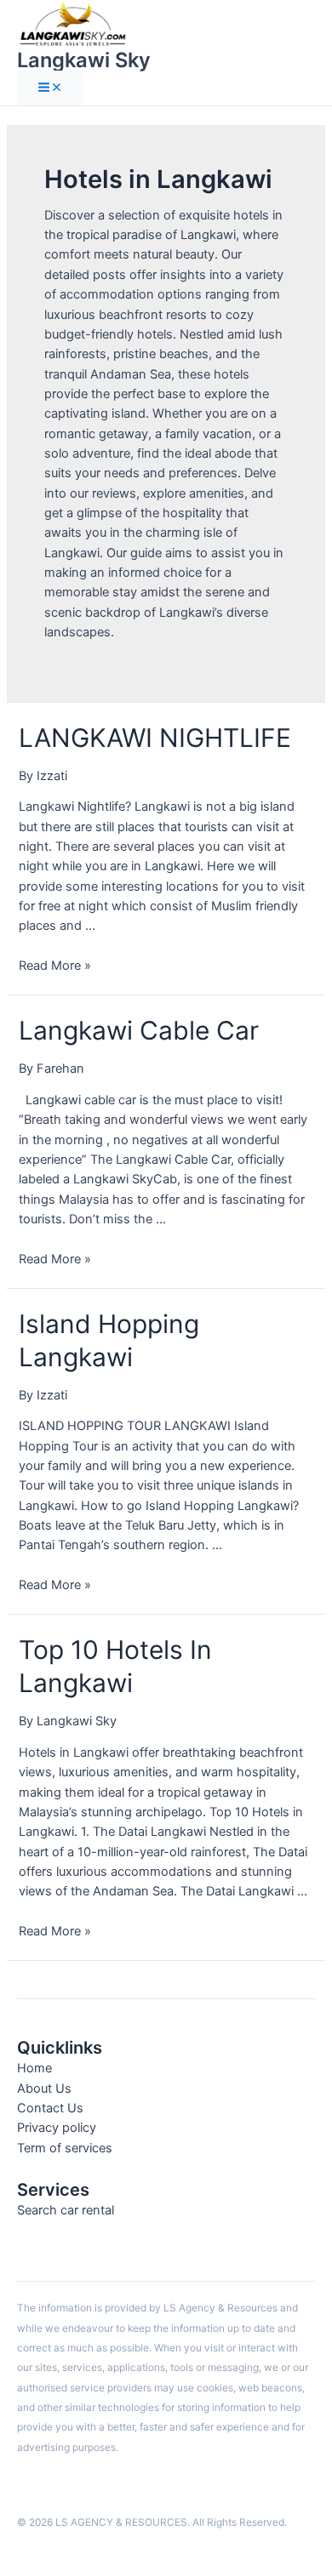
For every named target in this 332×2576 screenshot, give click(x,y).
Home (34, 2068)
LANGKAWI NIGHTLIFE (155, 738)
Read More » (55, 966)
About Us (44, 2089)
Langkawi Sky (84, 60)
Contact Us (50, 2108)
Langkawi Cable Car (139, 1030)
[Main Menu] (50, 88)
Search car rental (66, 2210)
